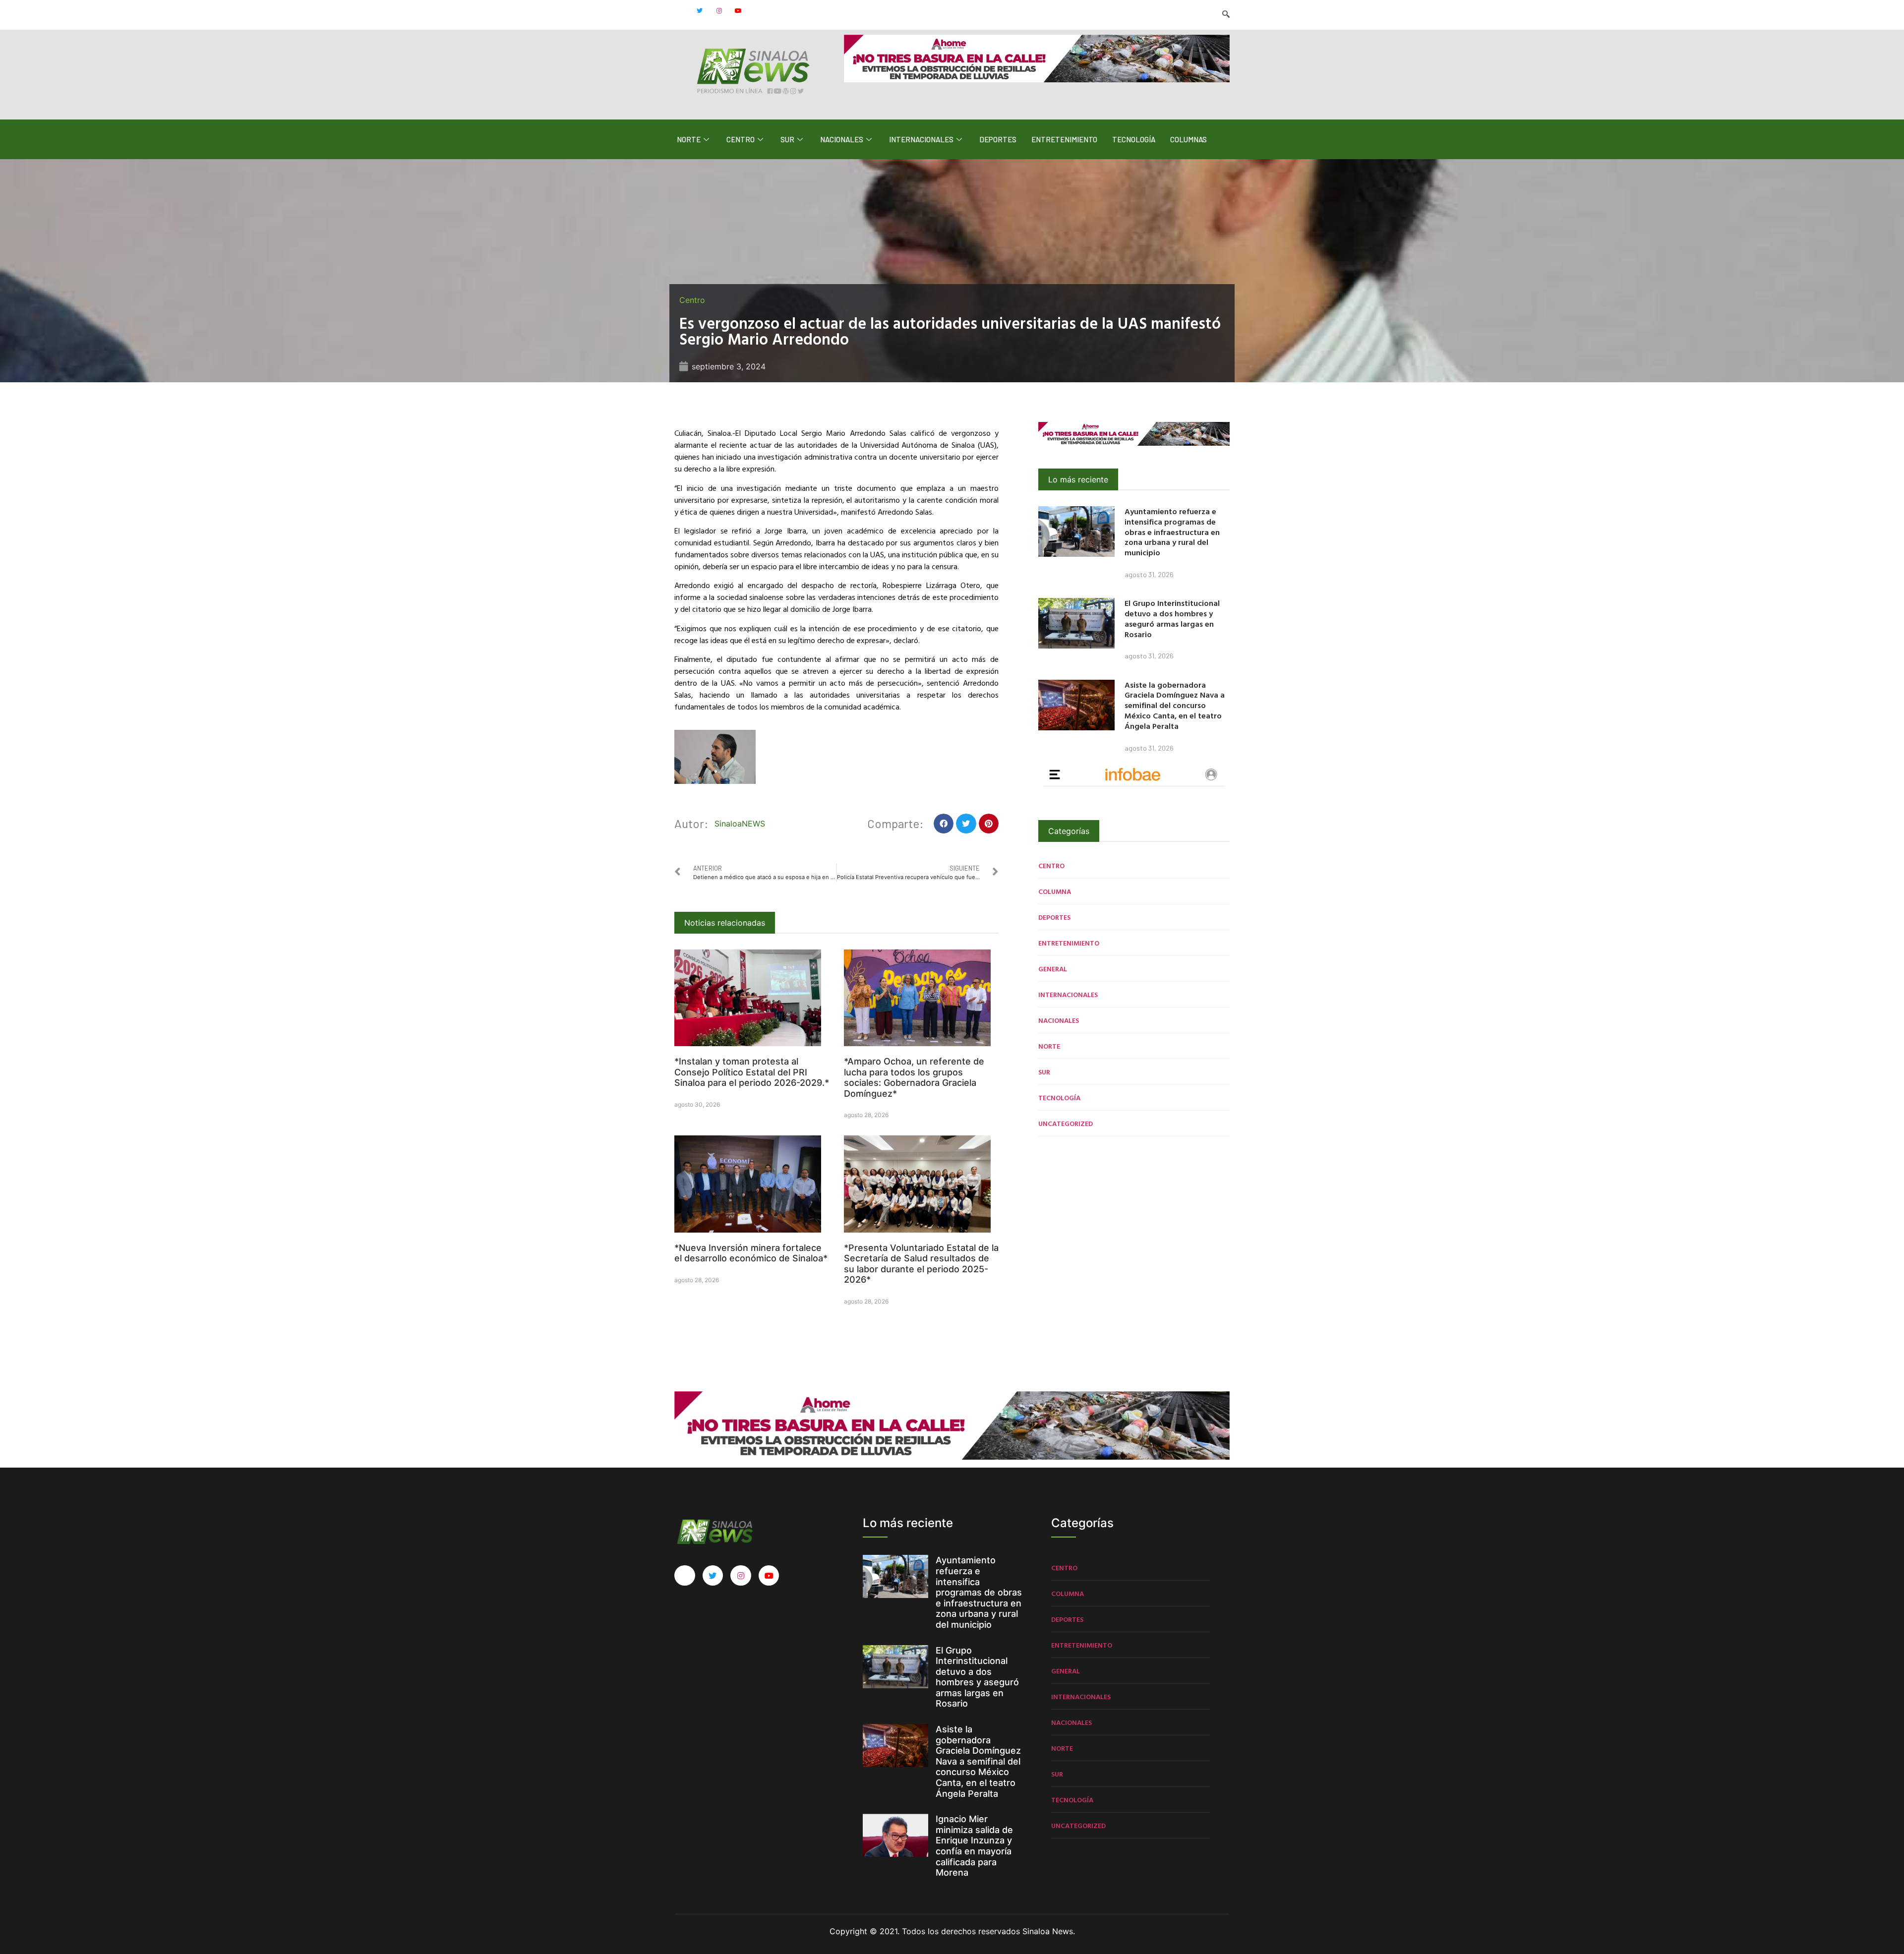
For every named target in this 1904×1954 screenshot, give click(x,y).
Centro (741, 139)
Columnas (1189, 139)
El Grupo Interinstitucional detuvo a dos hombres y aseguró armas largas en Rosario (1172, 618)
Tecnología (1134, 139)
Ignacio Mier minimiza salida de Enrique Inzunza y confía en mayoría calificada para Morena (974, 1846)
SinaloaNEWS (740, 824)
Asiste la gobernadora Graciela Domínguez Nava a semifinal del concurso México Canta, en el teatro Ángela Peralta (1175, 705)
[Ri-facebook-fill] (680, 11)
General (1053, 969)
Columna (1055, 891)
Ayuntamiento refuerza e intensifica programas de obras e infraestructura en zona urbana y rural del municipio (1172, 532)
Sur (787, 139)
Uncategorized (1066, 1123)
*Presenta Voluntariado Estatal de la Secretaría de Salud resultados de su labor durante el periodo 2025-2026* (921, 1264)
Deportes (998, 139)
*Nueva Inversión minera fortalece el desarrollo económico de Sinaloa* (751, 1253)
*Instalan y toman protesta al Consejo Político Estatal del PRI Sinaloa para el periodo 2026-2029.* (752, 1072)
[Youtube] (738, 11)
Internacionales (921, 139)
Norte (689, 139)
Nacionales (842, 139)
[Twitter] (700, 11)
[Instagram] (719, 11)
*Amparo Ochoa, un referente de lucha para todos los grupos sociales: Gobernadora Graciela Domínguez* (914, 1077)
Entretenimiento (1064, 139)
